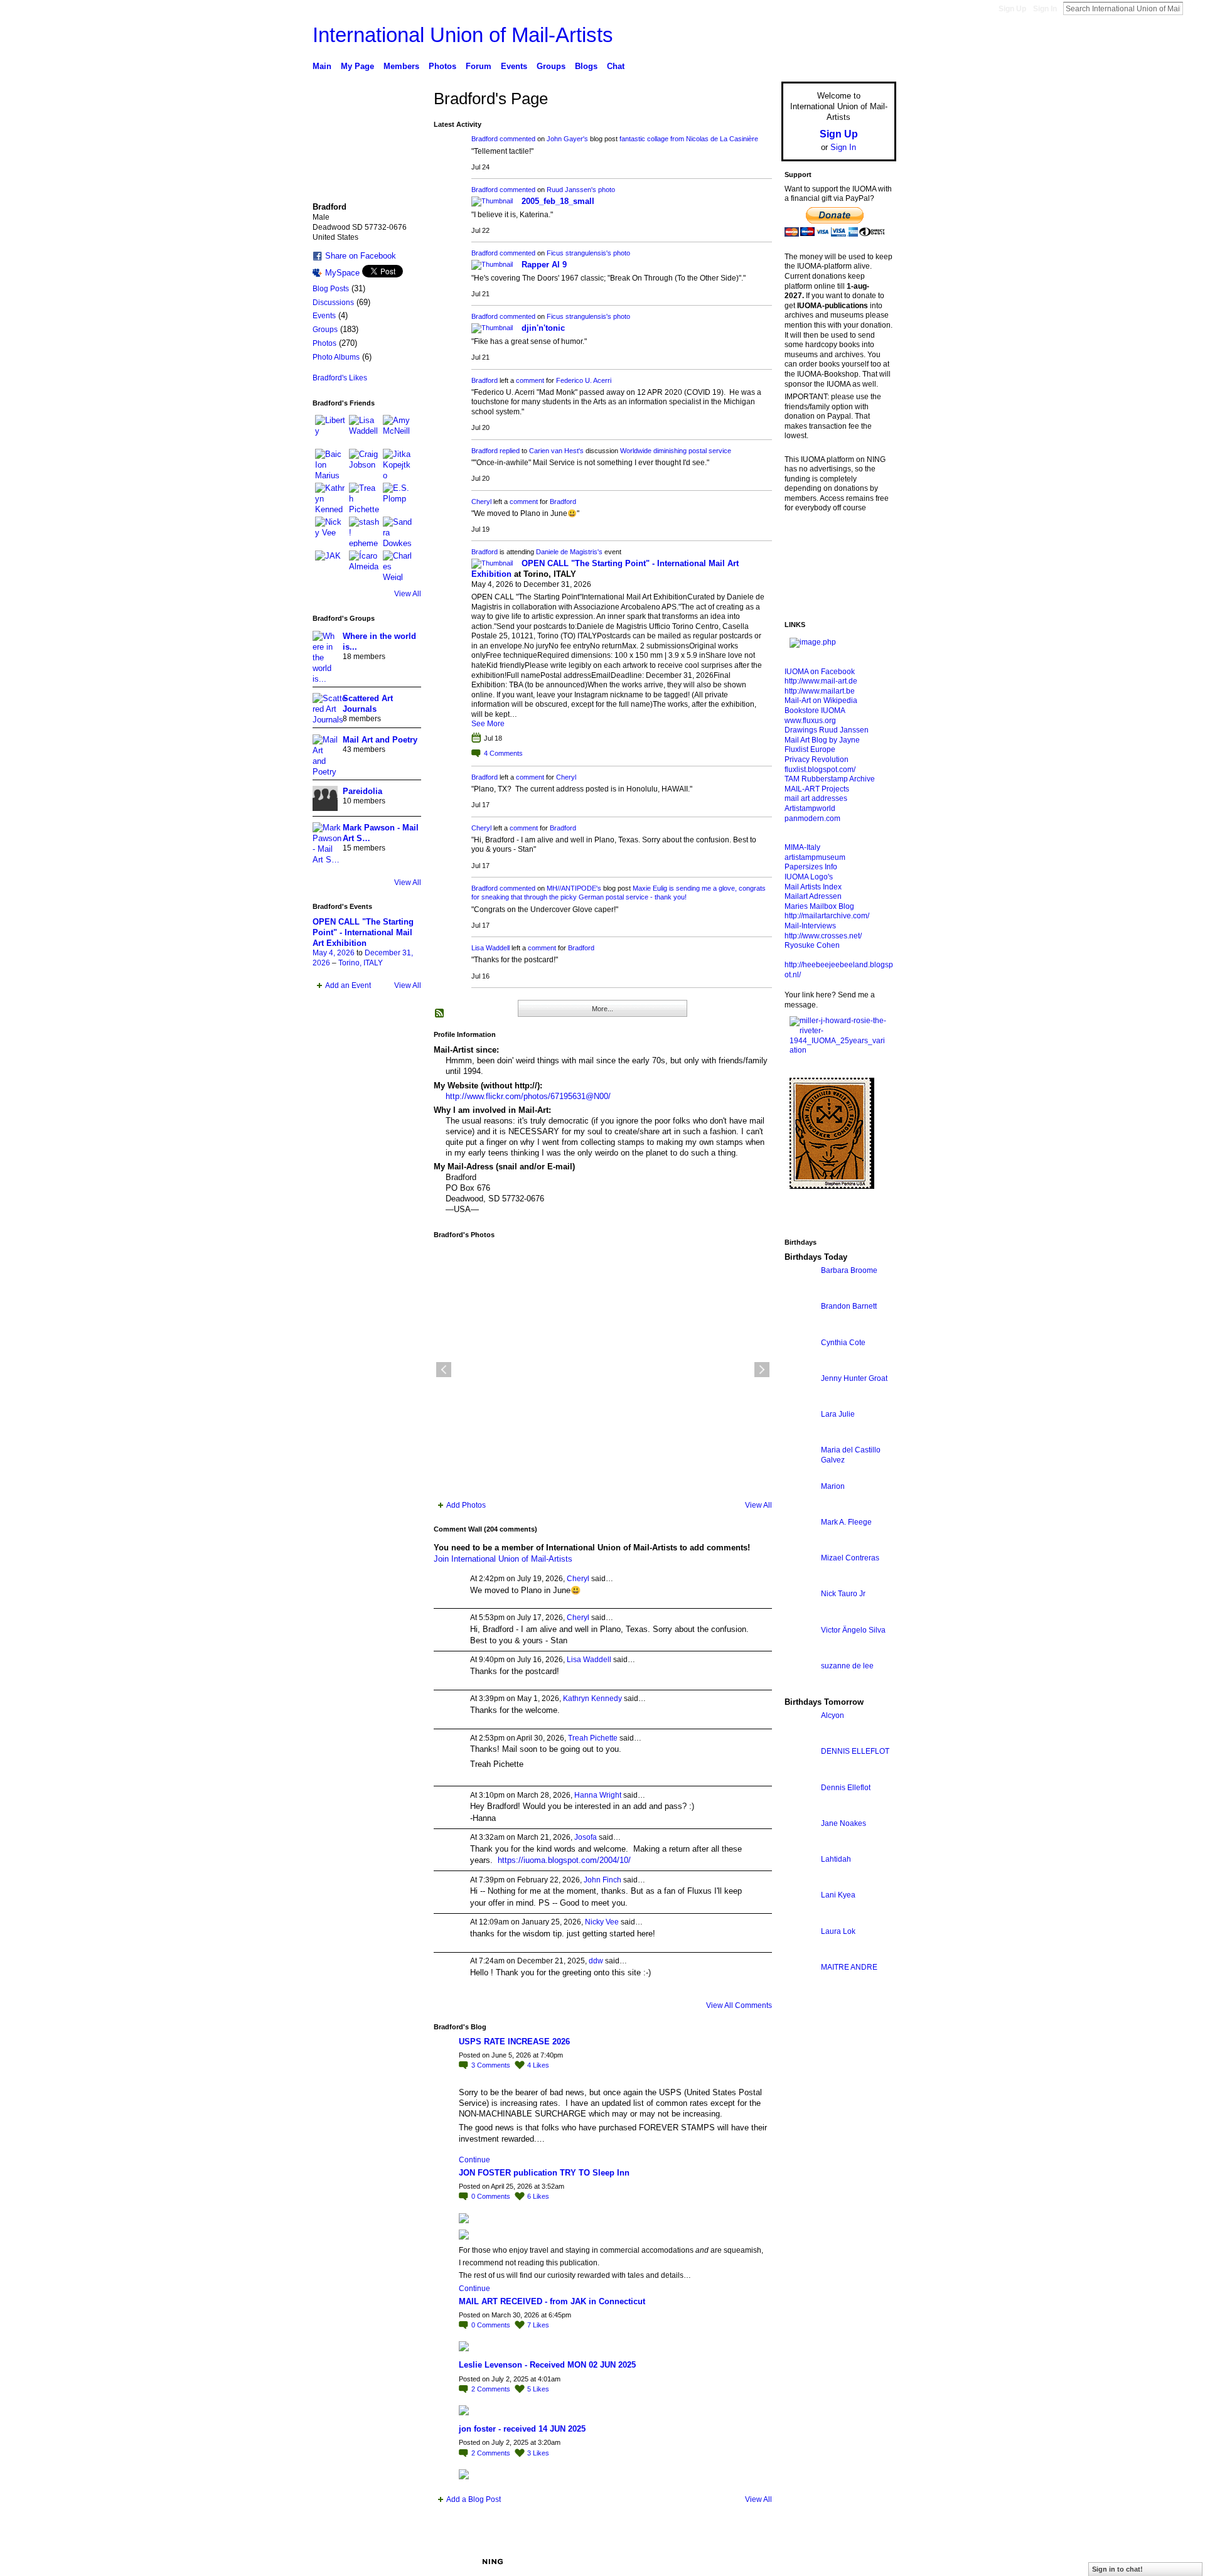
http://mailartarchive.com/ (827, 916)
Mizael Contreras (850, 1558)
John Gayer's (567, 139)
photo (607, 190)
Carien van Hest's (556, 451)
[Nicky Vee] (330, 532)
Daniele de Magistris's (569, 552)
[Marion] (800, 1509)
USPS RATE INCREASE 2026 (514, 2042)
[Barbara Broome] (800, 1293)
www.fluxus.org (810, 721)
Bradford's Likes (340, 378)
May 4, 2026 (334, 953)
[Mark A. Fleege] (800, 1545)
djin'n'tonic (543, 328)
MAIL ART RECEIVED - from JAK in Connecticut (552, 2301)
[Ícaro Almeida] (364, 566)
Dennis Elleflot (846, 1788)
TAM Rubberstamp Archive (830, 779)
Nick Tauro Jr (843, 1594)
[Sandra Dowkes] (398, 532)
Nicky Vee (602, 1922)
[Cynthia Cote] (800, 1366)
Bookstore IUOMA (815, 711)
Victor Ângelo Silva (853, 1630)
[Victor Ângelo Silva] (800, 1653)
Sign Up (1012, 9)
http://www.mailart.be (820, 691)
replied (510, 451)
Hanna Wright (598, 1795)
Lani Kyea (838, 1895)
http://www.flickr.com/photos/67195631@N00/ (528, 1096)
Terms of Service (868, 2562)
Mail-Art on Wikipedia (821, 700)
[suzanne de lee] (800, 1689)
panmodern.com (812, 818)
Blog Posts (331, 289)
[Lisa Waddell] (364, 430)
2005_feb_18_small (558, 201)
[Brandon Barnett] (800, 1329)
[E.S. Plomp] (398, 498)
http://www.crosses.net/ (823, 936)
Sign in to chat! (1117, 2569)
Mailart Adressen (813, 896)
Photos (324, 343)
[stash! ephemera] (364, 532)
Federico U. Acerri (584, 380)
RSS (440, 1014)
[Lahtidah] (800, 1882)
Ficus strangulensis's (579, 253)
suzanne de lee (847, 1666)
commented (517, 139)
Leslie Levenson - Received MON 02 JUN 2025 (547, 2365)
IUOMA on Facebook (820, 672)
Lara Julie (838, 1414)
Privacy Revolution (817, 759)
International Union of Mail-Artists (463, 35)
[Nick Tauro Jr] (800, 1617)
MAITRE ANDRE (849, 1967)
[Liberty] (330, 430)
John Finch (602, 1880)
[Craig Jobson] (364, 464)
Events (324, 316)
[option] (603, 1370)
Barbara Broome (849, 1270)
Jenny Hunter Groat (854, 1378)
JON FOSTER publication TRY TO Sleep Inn (544, 2173)
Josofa (586, 1837)
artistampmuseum (815, 857)
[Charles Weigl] (398, 566)
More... (602, 1009)
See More (488, 724)
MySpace (342, 273)
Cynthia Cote (843, 1343)
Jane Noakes (843, 1823)
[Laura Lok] (800, 1954)
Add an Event (348, 985)
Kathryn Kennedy (592, 1699)
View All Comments (739, 2005)
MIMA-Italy (802, 847)
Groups (325, 330)
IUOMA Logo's (809, 877)
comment (530, 380)
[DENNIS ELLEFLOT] (800, 1774)
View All (408, 594)
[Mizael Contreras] (800, 1581)
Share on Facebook (361, 256)
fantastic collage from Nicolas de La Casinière (689, 139)
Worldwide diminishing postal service (676, 451)
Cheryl (481, 502)
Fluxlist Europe (810, 749)
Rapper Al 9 (544, 265)
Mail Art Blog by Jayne (822, 740)
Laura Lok (838, 1931)
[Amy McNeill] (398, 430)
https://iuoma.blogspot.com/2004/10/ (564, 1860)
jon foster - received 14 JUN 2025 (522, 2429)
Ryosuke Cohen (812, 945)
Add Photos (466, 1505)
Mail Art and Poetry (380, 740)
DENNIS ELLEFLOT (855, 1751)
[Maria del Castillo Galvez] (800, 1473)
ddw (596, 1961)
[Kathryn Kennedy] (330, 498)
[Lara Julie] (800, 1437)
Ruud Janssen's (571, 190)
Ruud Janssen (404, 2562)
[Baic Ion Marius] (330, 464)
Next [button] (762, 1370)
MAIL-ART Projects (817, 789)
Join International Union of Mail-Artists (503, 1559)
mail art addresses (816, 798)
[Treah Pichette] (364, 498)
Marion (833, 1486)
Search (1193, 8)
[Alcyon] (800, 1738)
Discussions (333, 303)
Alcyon (833, 1715)
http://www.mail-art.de (821, 681)
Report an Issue (803, 2562)
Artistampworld (810, 808)
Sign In (1045, 9)
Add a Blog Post (474, 2499)
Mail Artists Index (813, 887)
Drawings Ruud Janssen (827, 730)
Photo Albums (336, 357)
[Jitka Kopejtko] (398, 464)
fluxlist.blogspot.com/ (820, 770)
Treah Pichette (593, 1738)
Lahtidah (836, 1859)
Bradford (485, 139)
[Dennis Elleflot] (800, 1811)
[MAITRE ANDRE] (800, 1990)
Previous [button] (444, 1370)
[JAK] (330, 566)
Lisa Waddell (490, 948)
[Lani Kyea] (800, 1918)
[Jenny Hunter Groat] (800, 1401)
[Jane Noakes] (800, 1846)
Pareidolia (362, 791)
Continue (474, 2160)
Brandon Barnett (849, 1306)
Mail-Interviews (810, 926)
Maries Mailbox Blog (819, 906)
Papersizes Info (811, 867)
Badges (754, 2562)
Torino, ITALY (361, 963)
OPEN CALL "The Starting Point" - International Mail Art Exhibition (363, 932)
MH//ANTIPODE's (574, 888)
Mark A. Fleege (846, 1522)
